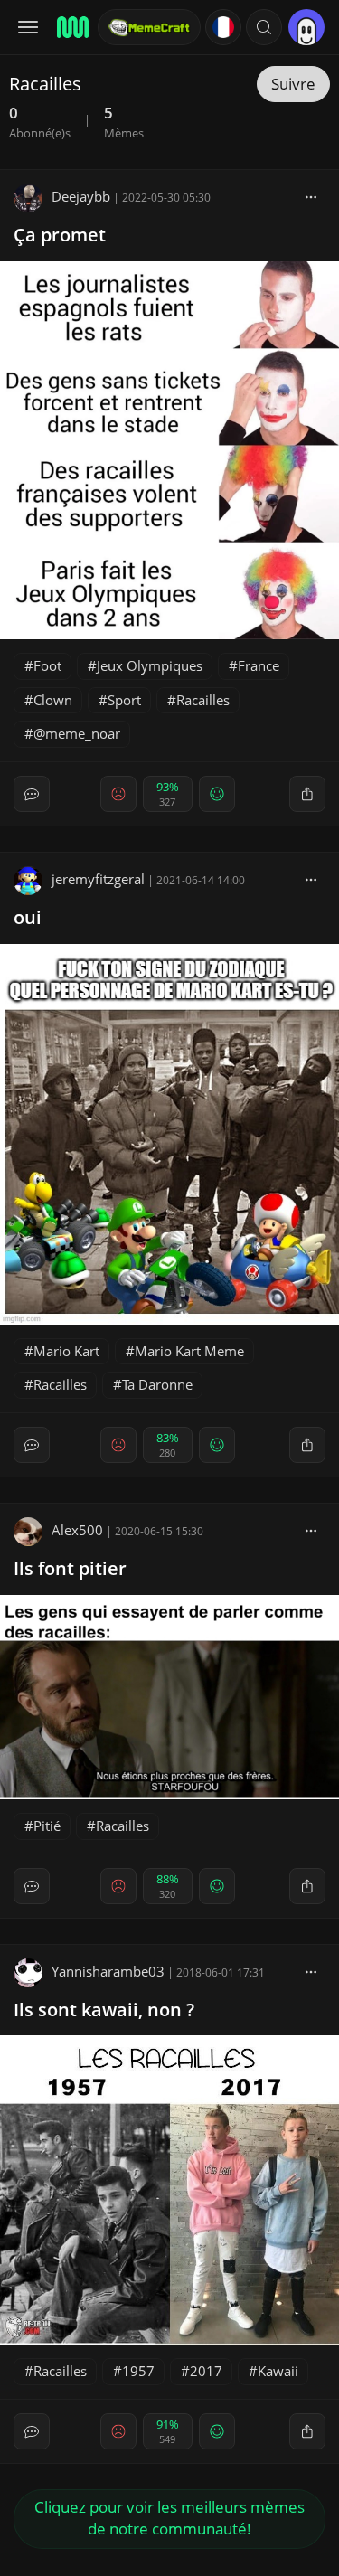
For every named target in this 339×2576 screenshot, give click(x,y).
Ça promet (60, 235)
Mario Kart (66, 1351)
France (259, 665)
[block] (311, 196)
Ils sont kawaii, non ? (104, 2010)
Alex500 (77, 1530)
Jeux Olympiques (150, 665)
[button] (264, 27)
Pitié (47, 1826)
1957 (138, 2371)
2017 (206, 2371)
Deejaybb (81, 196)
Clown (53, 700)
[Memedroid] (71, 27)
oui (28, 917)
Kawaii (278, 2371)
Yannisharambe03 (108, 1971)
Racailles (203, 700)
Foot (47, 665)
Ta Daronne (157, 1384)
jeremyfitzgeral (98, 879)
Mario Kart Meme (189, 1351)
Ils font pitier (70, 1568)
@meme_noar (77, 733)
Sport (124, 700)
